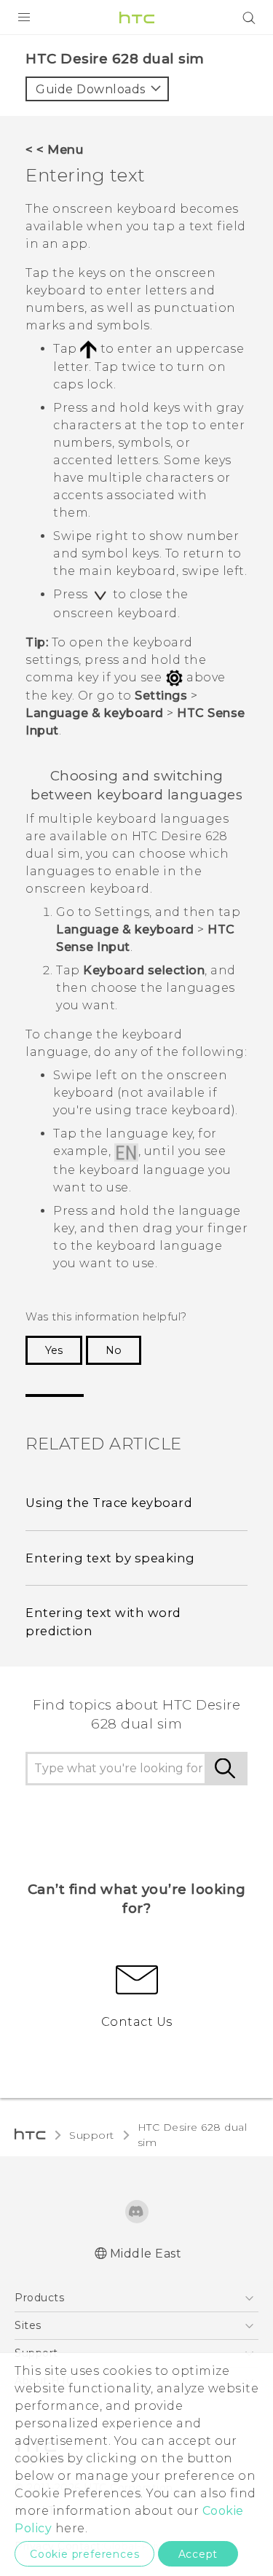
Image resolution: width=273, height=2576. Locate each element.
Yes (54, 1350)
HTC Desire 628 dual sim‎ (193, 2135)
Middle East (146, 2254)
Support (92, 2135)
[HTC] (137, 17)
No (114, 1350)
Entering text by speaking (110, 1558)
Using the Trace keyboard (109, 1503)
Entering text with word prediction (103, 1622)
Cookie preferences (84, 2554)
